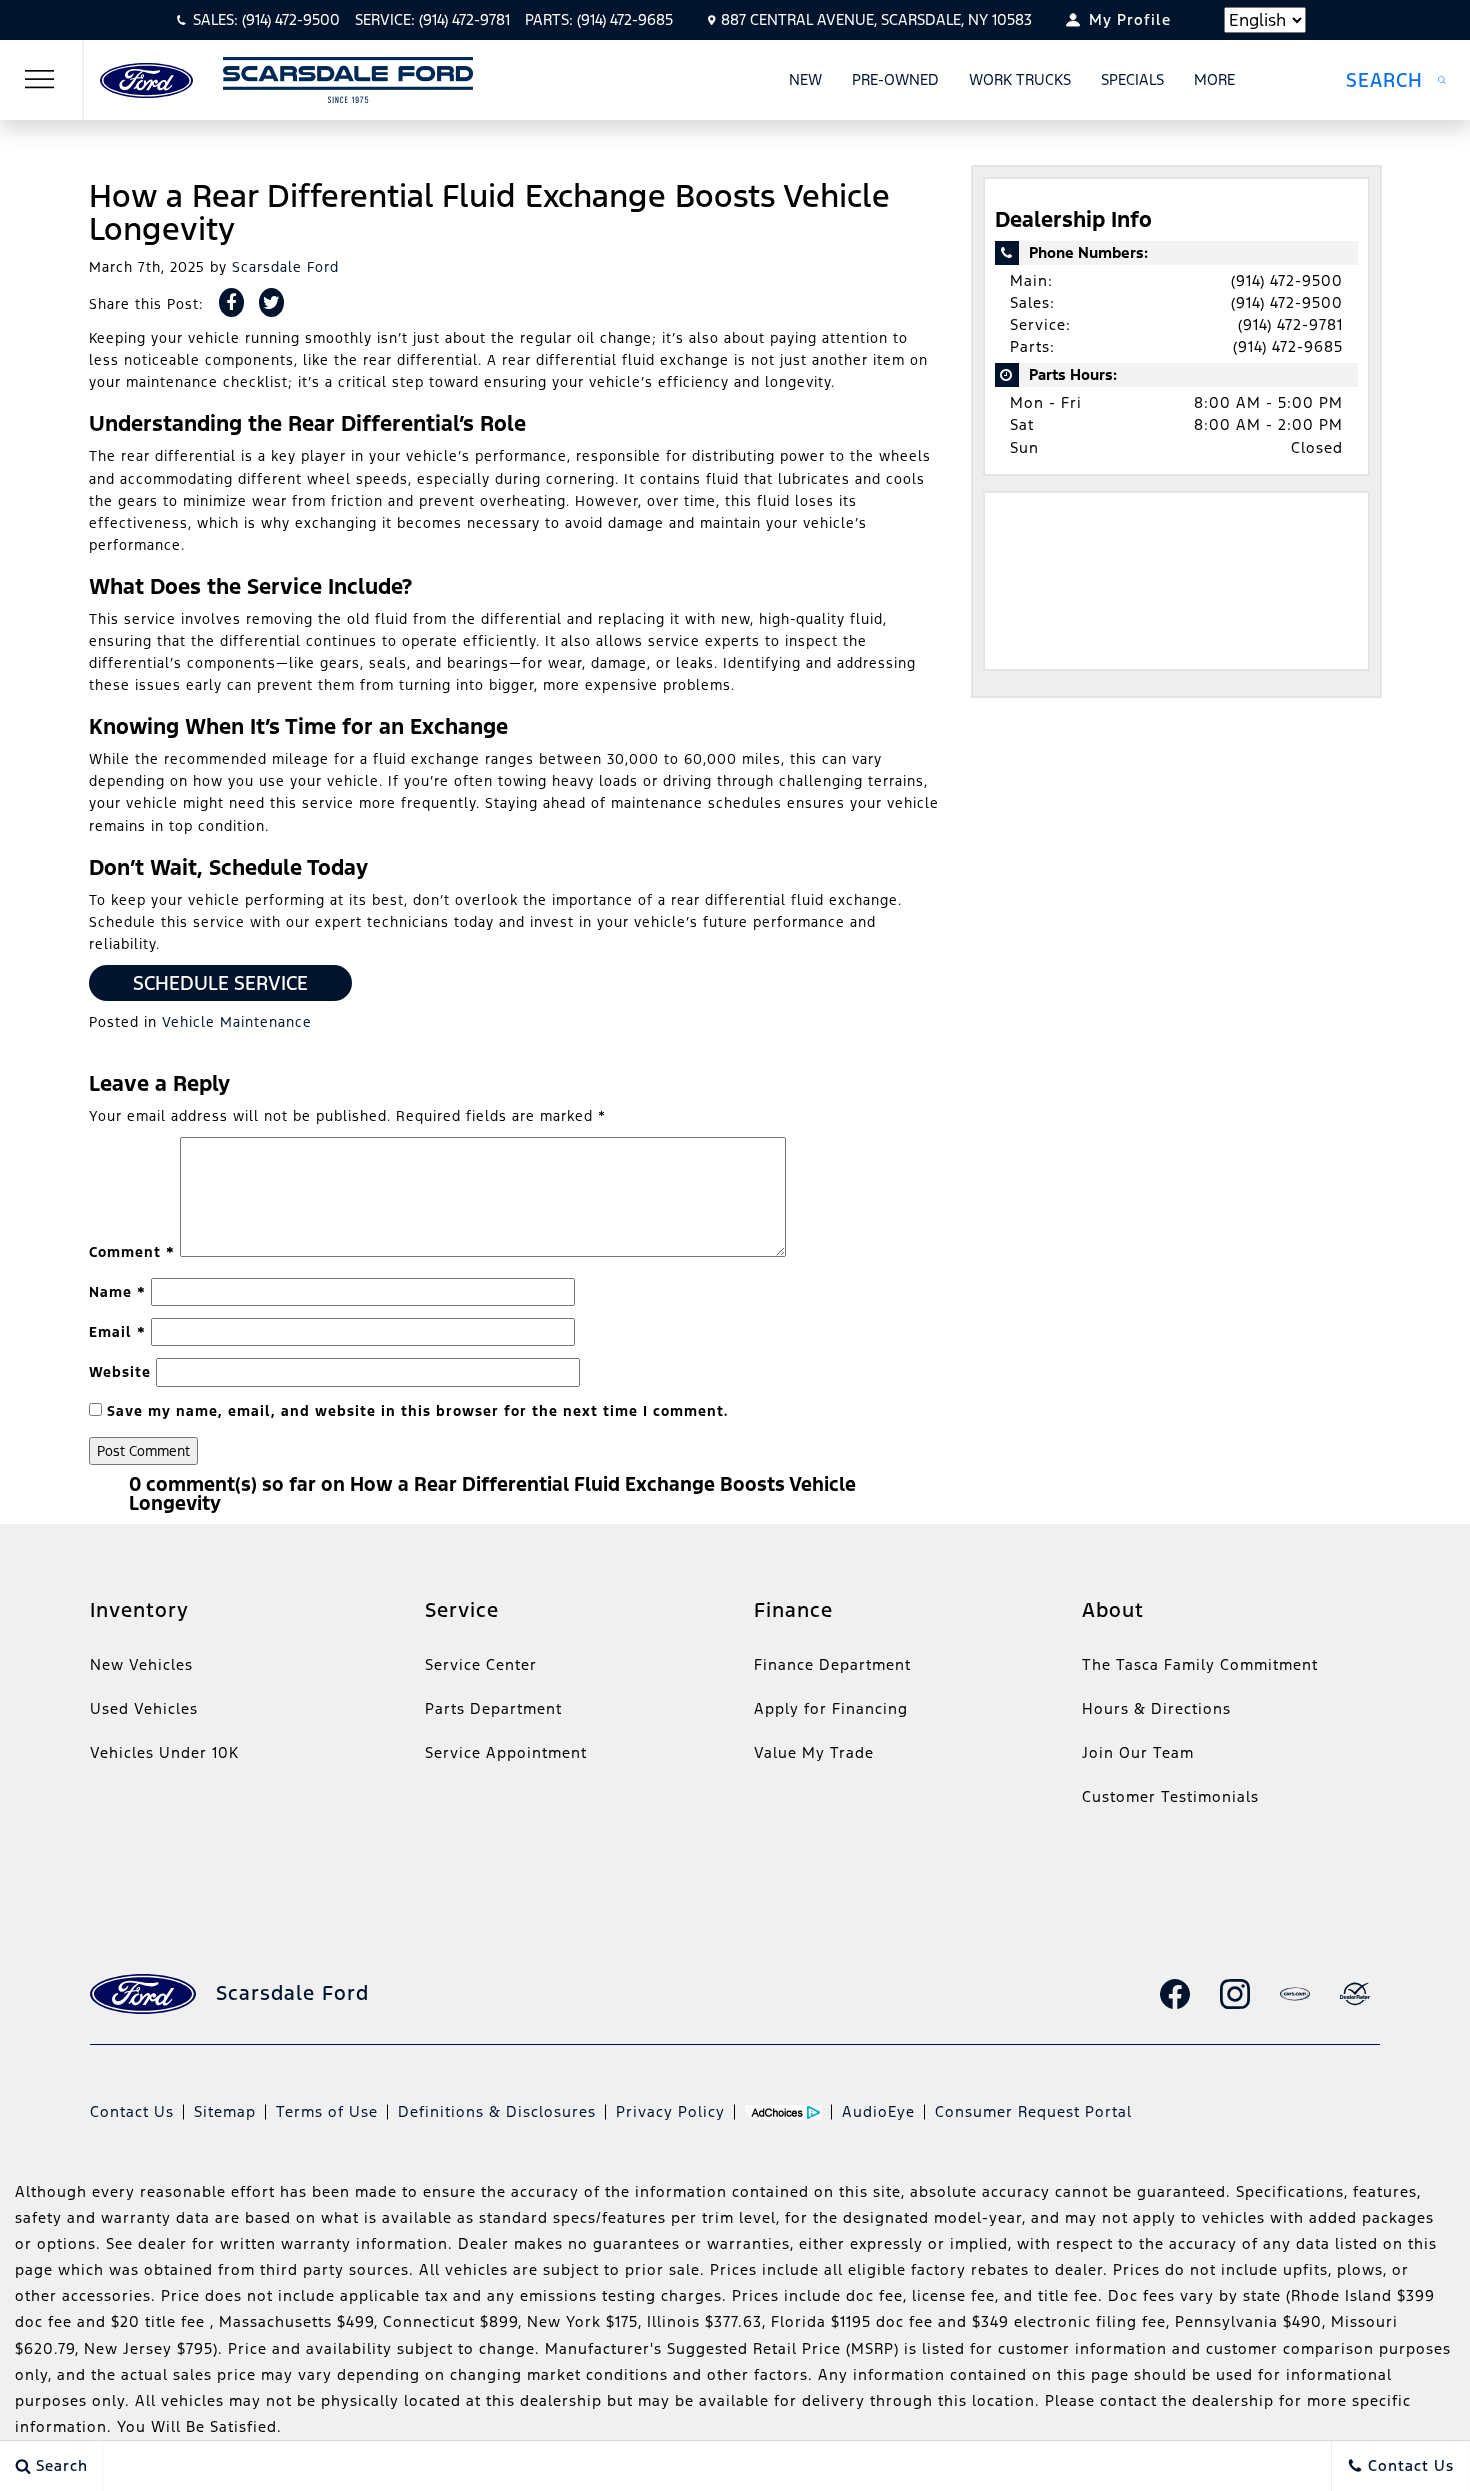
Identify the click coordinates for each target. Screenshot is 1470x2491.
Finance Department (832, 1664)
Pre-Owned (895, 79)
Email (117, 1332)
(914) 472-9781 (1290, 324)
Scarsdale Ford (285, 267)
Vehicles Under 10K (164, 1752)
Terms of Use (327, 2111)
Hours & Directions (1156, 1708)
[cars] (1295, 1994)
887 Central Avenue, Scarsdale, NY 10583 (876, 19)
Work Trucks (1020, 79)
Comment (132, 1252)
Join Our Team (1138, 1752)
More (1215, 83)
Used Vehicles (144, 1708)
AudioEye (878, 2111)
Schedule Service (220, 983)
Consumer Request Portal (1033, 2111)
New (805, 79)
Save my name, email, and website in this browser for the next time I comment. (417, 1411)
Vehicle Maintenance (237, 1022)
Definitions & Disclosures (497, 2111)
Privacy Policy (670, 2111)
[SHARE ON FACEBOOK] (231, 302)
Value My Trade (814, 1752)
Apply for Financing (831, 1708)
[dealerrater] (1355, 1994)
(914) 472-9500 (1287, 280)
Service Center (481, 1664)
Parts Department (493, 1708)
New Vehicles (141, 1664)
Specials (1132, 79)
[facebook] (1175, 1994)
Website (120, 1372)
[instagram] (1235, 1994)
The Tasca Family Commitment (1200, 1664)
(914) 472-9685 (1288, 346)
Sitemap (225, 2111)
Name (117, 1292)
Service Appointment (506, 1752)
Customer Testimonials (1170, 1796)
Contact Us (132, 2111)
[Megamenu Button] (40, 80)
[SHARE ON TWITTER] (271, 302)
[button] (1396, 80)
